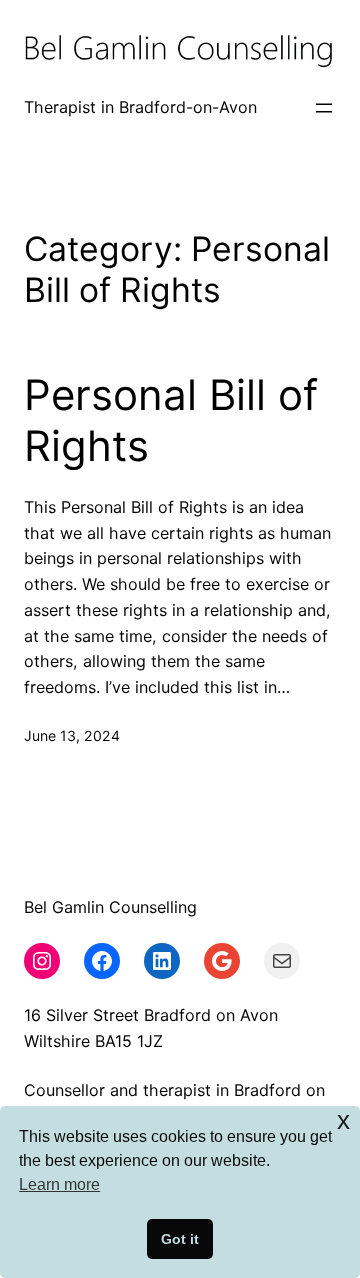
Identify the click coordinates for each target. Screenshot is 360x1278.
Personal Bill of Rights (171, 420)
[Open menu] (324, 108)
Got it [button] (180, 1239)
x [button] (343, 1120)
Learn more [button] (59, 1184)
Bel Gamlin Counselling (110, 907)
